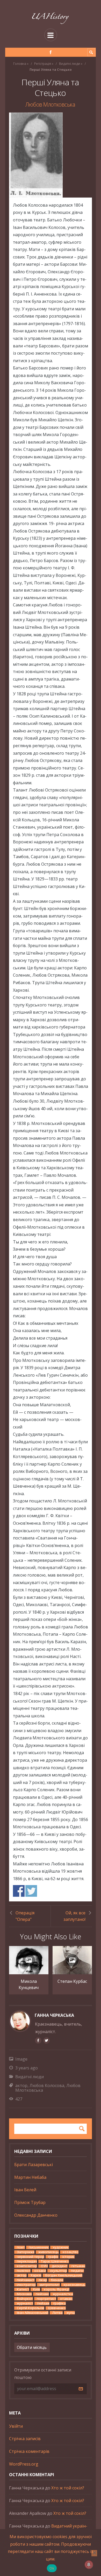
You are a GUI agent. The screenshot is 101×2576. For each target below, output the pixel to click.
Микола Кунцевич (29, 1984)
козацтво (71, 2252)
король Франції (57, 2289)
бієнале (57, 2280)
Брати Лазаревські (34, 2165)
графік (53, 2257)
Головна (20, 64)
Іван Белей (25, 2190)
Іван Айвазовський (33, 2313)
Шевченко (57, 2308)
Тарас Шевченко (55, 2261)
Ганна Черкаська (54, 2015)
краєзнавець (75, 2285)
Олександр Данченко (36, 2215)
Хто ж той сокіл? (68, 2488)
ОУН (44, 2266)
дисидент (60, 2266)
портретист (46, 2299)
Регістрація (43, 64)
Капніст (23, 2289)
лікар (43, 2280)
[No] (94, 2553)
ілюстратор (26, 2285)
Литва (57, 2313)
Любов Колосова (47, 2085)
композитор (27, 2266)
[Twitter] (46, 2040)
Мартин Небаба (30, 2177)
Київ (37, 2289)
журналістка (63, 2294)
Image (21, 2059)
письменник (39, 2247)
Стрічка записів (25, 2439)
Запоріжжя (26, 2252)
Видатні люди (70, 64)
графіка (60, 2303)
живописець (49, 2252)
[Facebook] (51, 52)
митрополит (50, 2285)
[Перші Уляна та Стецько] (51, 155)
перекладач (27, 2261)
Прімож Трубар (30, 2202)
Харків (36, 2275)
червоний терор (31, 2257)
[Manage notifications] (89, 2565)
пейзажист (26, 2280)
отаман (66, 2299)
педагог (77, 2271)
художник (61, 2247)
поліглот (24, 2271)
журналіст (25, 2303)
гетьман (78, 2266)
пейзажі (42, 2294)
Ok (52, 2568)
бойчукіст (25, 2299)
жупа (71, 2313)
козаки (40, 2271)
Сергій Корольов (31, 2308)
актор (21, 2085)
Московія (24, 2294)
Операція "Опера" (25, 1916)
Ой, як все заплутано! (74, 1916)
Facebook (19, 1891)
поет (21, 2247)
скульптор (59, 2271)
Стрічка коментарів (29, 2451)
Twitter (31, 1891)
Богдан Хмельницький (64, 2275)
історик (68, 2257)
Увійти (16, 2426)
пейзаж (43, 2303)
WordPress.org (24, 2464)
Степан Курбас (72, 1981)
